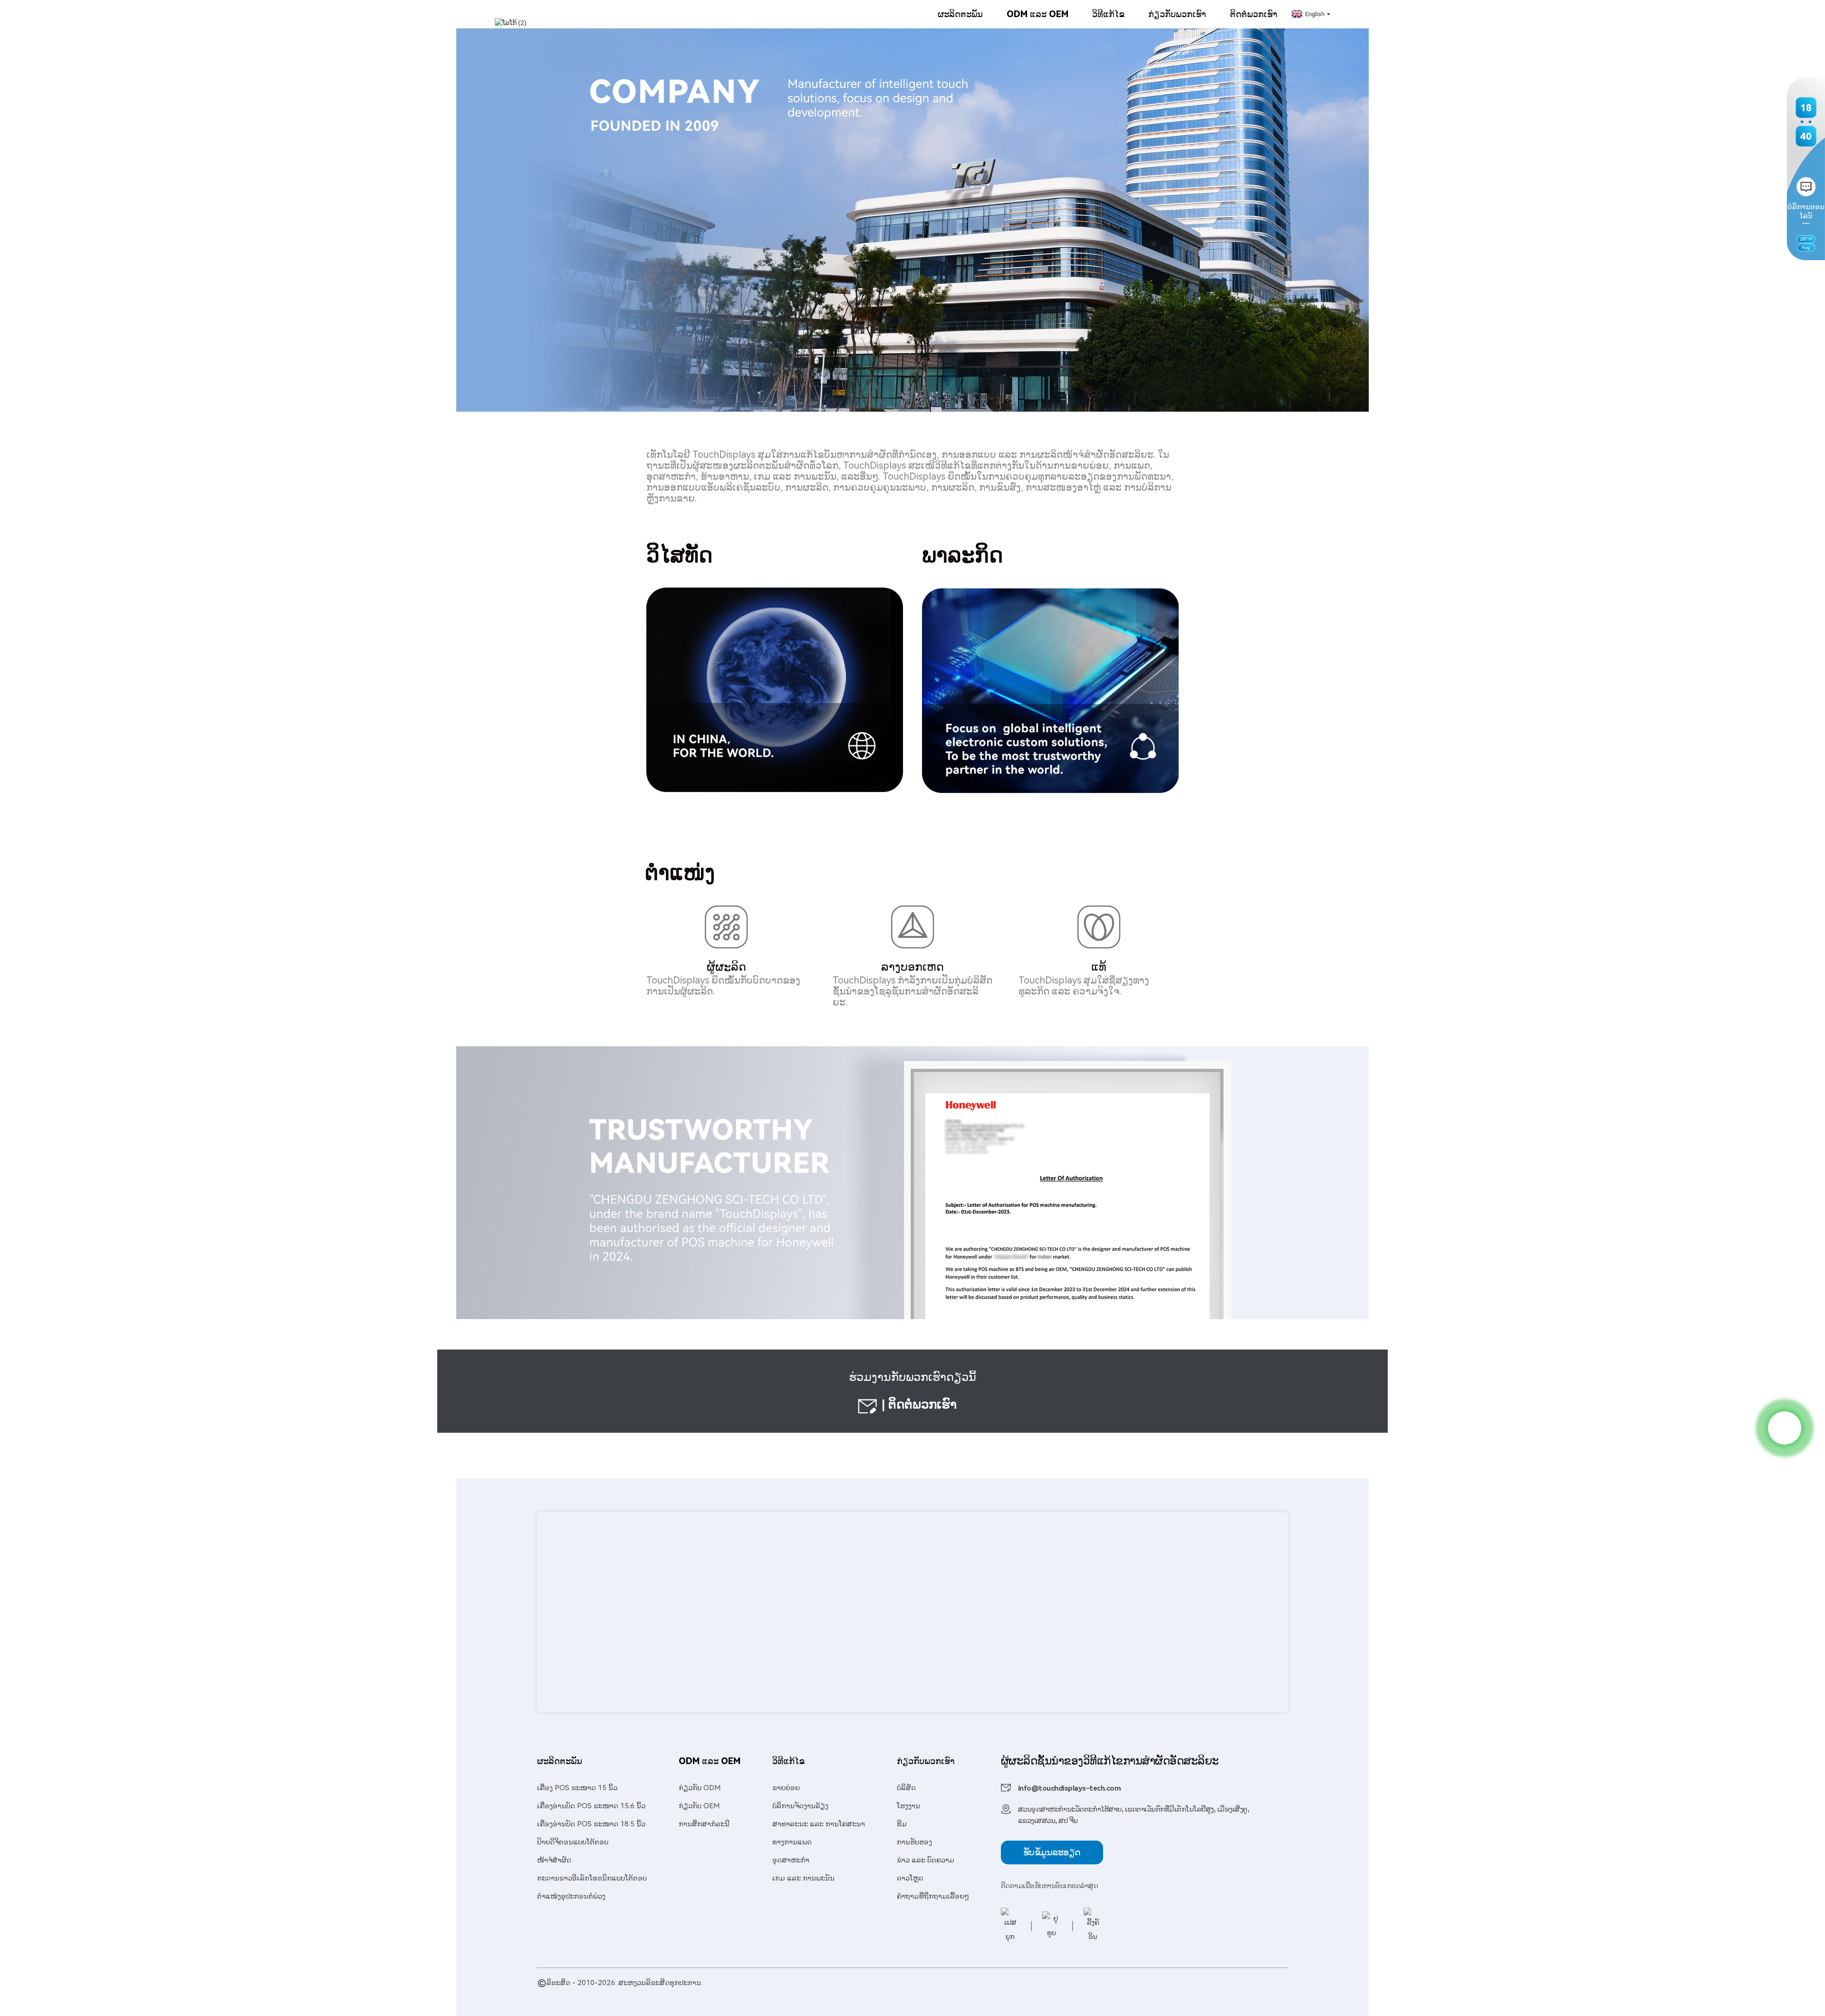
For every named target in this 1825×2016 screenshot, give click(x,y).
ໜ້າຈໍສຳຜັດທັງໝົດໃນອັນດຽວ (775, 1994)
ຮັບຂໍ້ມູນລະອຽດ (1052, 1852)
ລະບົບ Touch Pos (981, 1994)
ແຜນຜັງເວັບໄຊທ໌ (632, 1994)
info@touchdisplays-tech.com (1070, 1788)
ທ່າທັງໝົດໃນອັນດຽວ (921, 1994)
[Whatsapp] (1785, 1428)
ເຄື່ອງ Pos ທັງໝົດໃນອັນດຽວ (1053, 1994)
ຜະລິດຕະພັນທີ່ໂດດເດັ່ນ (571, 1994)
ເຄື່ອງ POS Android (699, 1994)
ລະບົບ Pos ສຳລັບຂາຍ (854, 1994)
